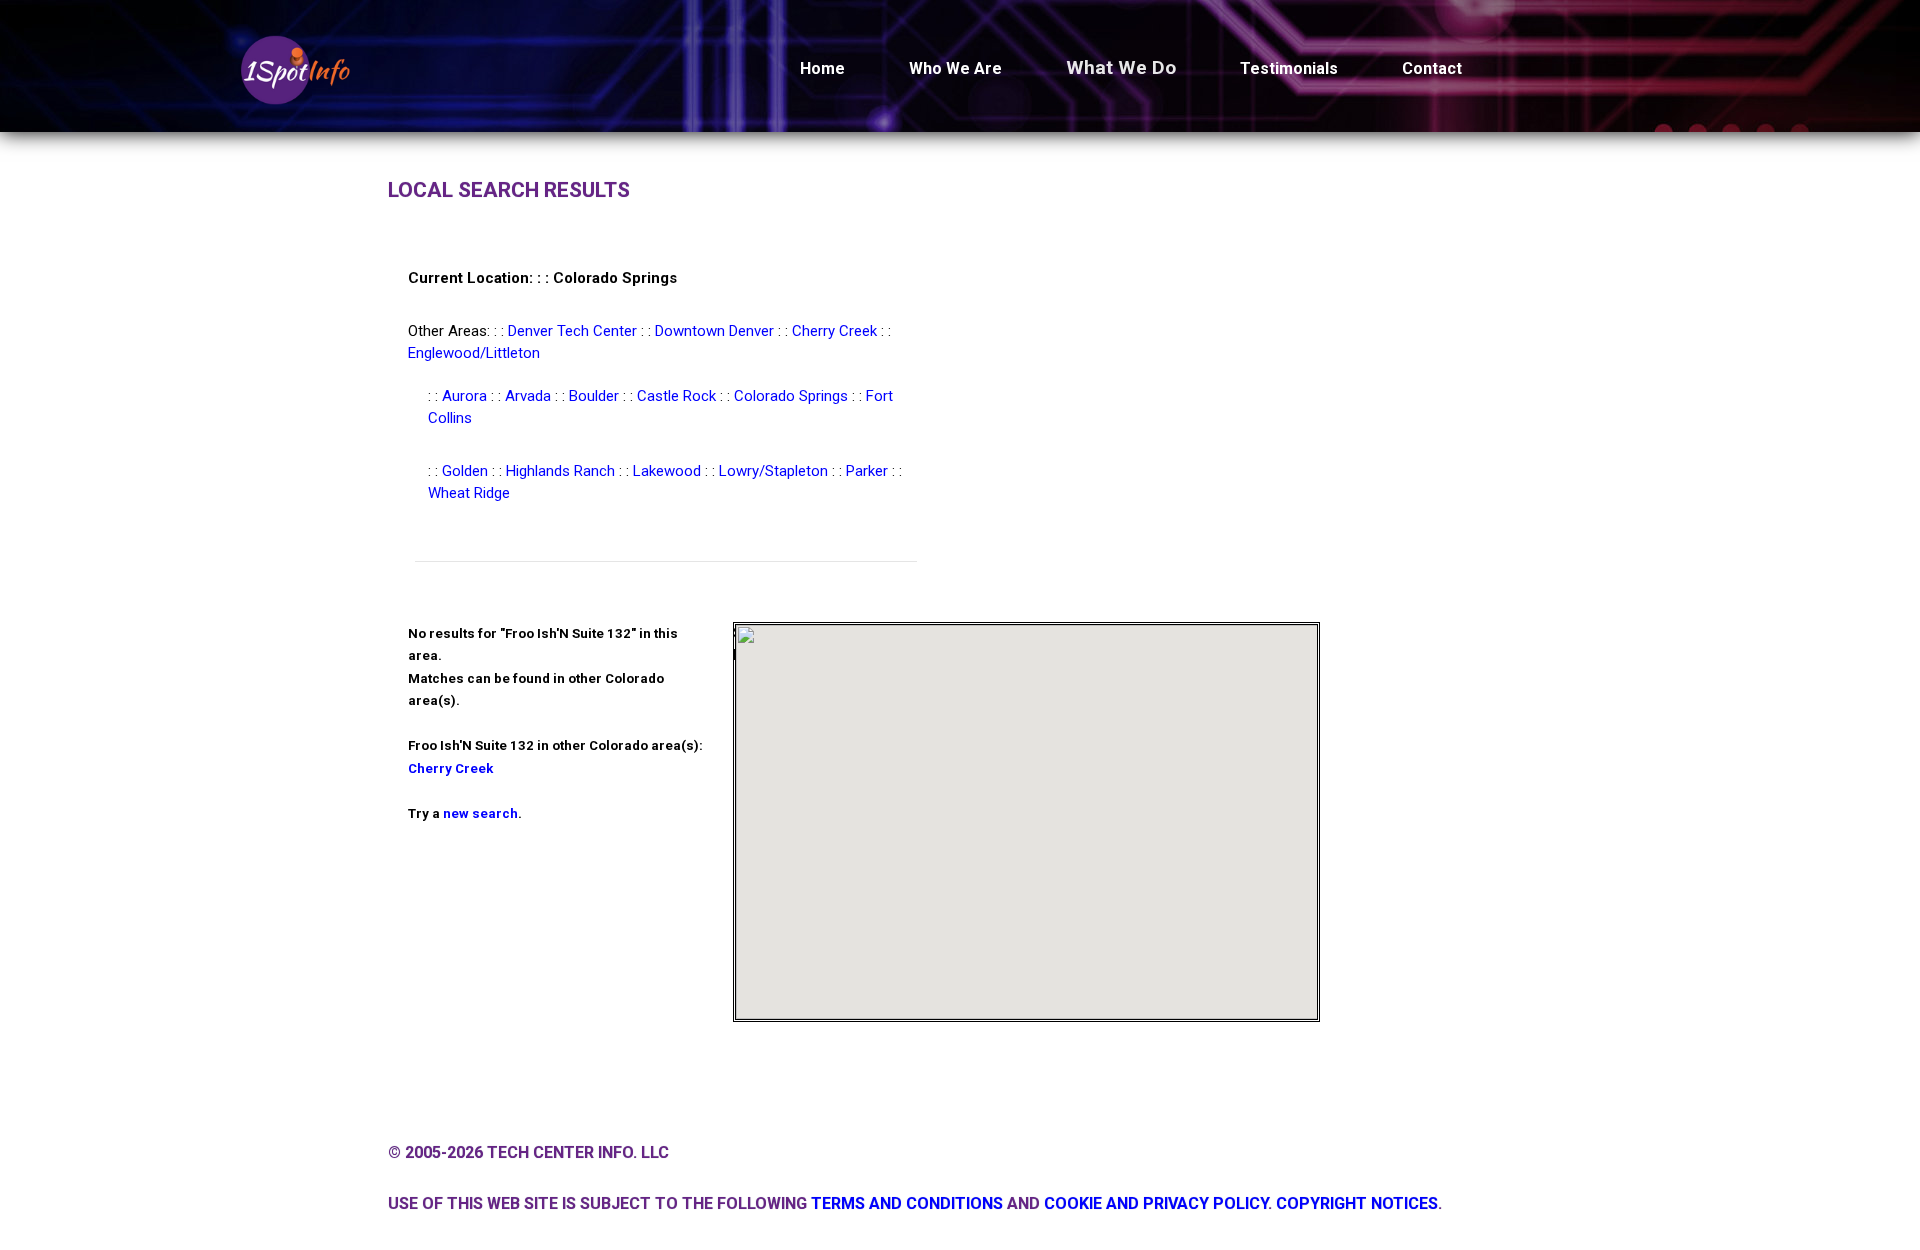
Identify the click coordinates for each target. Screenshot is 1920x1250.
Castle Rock (676, 396)
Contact (1432, 68)
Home (822, 68)
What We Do (1121, 67)
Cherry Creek (834, 331)
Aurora (464, 396)
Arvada (528, 396)
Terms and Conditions (907, 1203)
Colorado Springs (791, 396)
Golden (465, 471)
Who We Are (955, 68)
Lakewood (667, 471)
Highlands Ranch (560, 471)
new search (480, 813)
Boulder (594, 396)
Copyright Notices (1357, 1203)
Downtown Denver (714, 331)
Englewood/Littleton (474, 353)
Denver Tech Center (572, 331)
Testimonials (1289, 68)
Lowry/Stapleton (773, 471)
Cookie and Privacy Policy (1156, 1203)
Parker (867, 471)
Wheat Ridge (469, 493)
